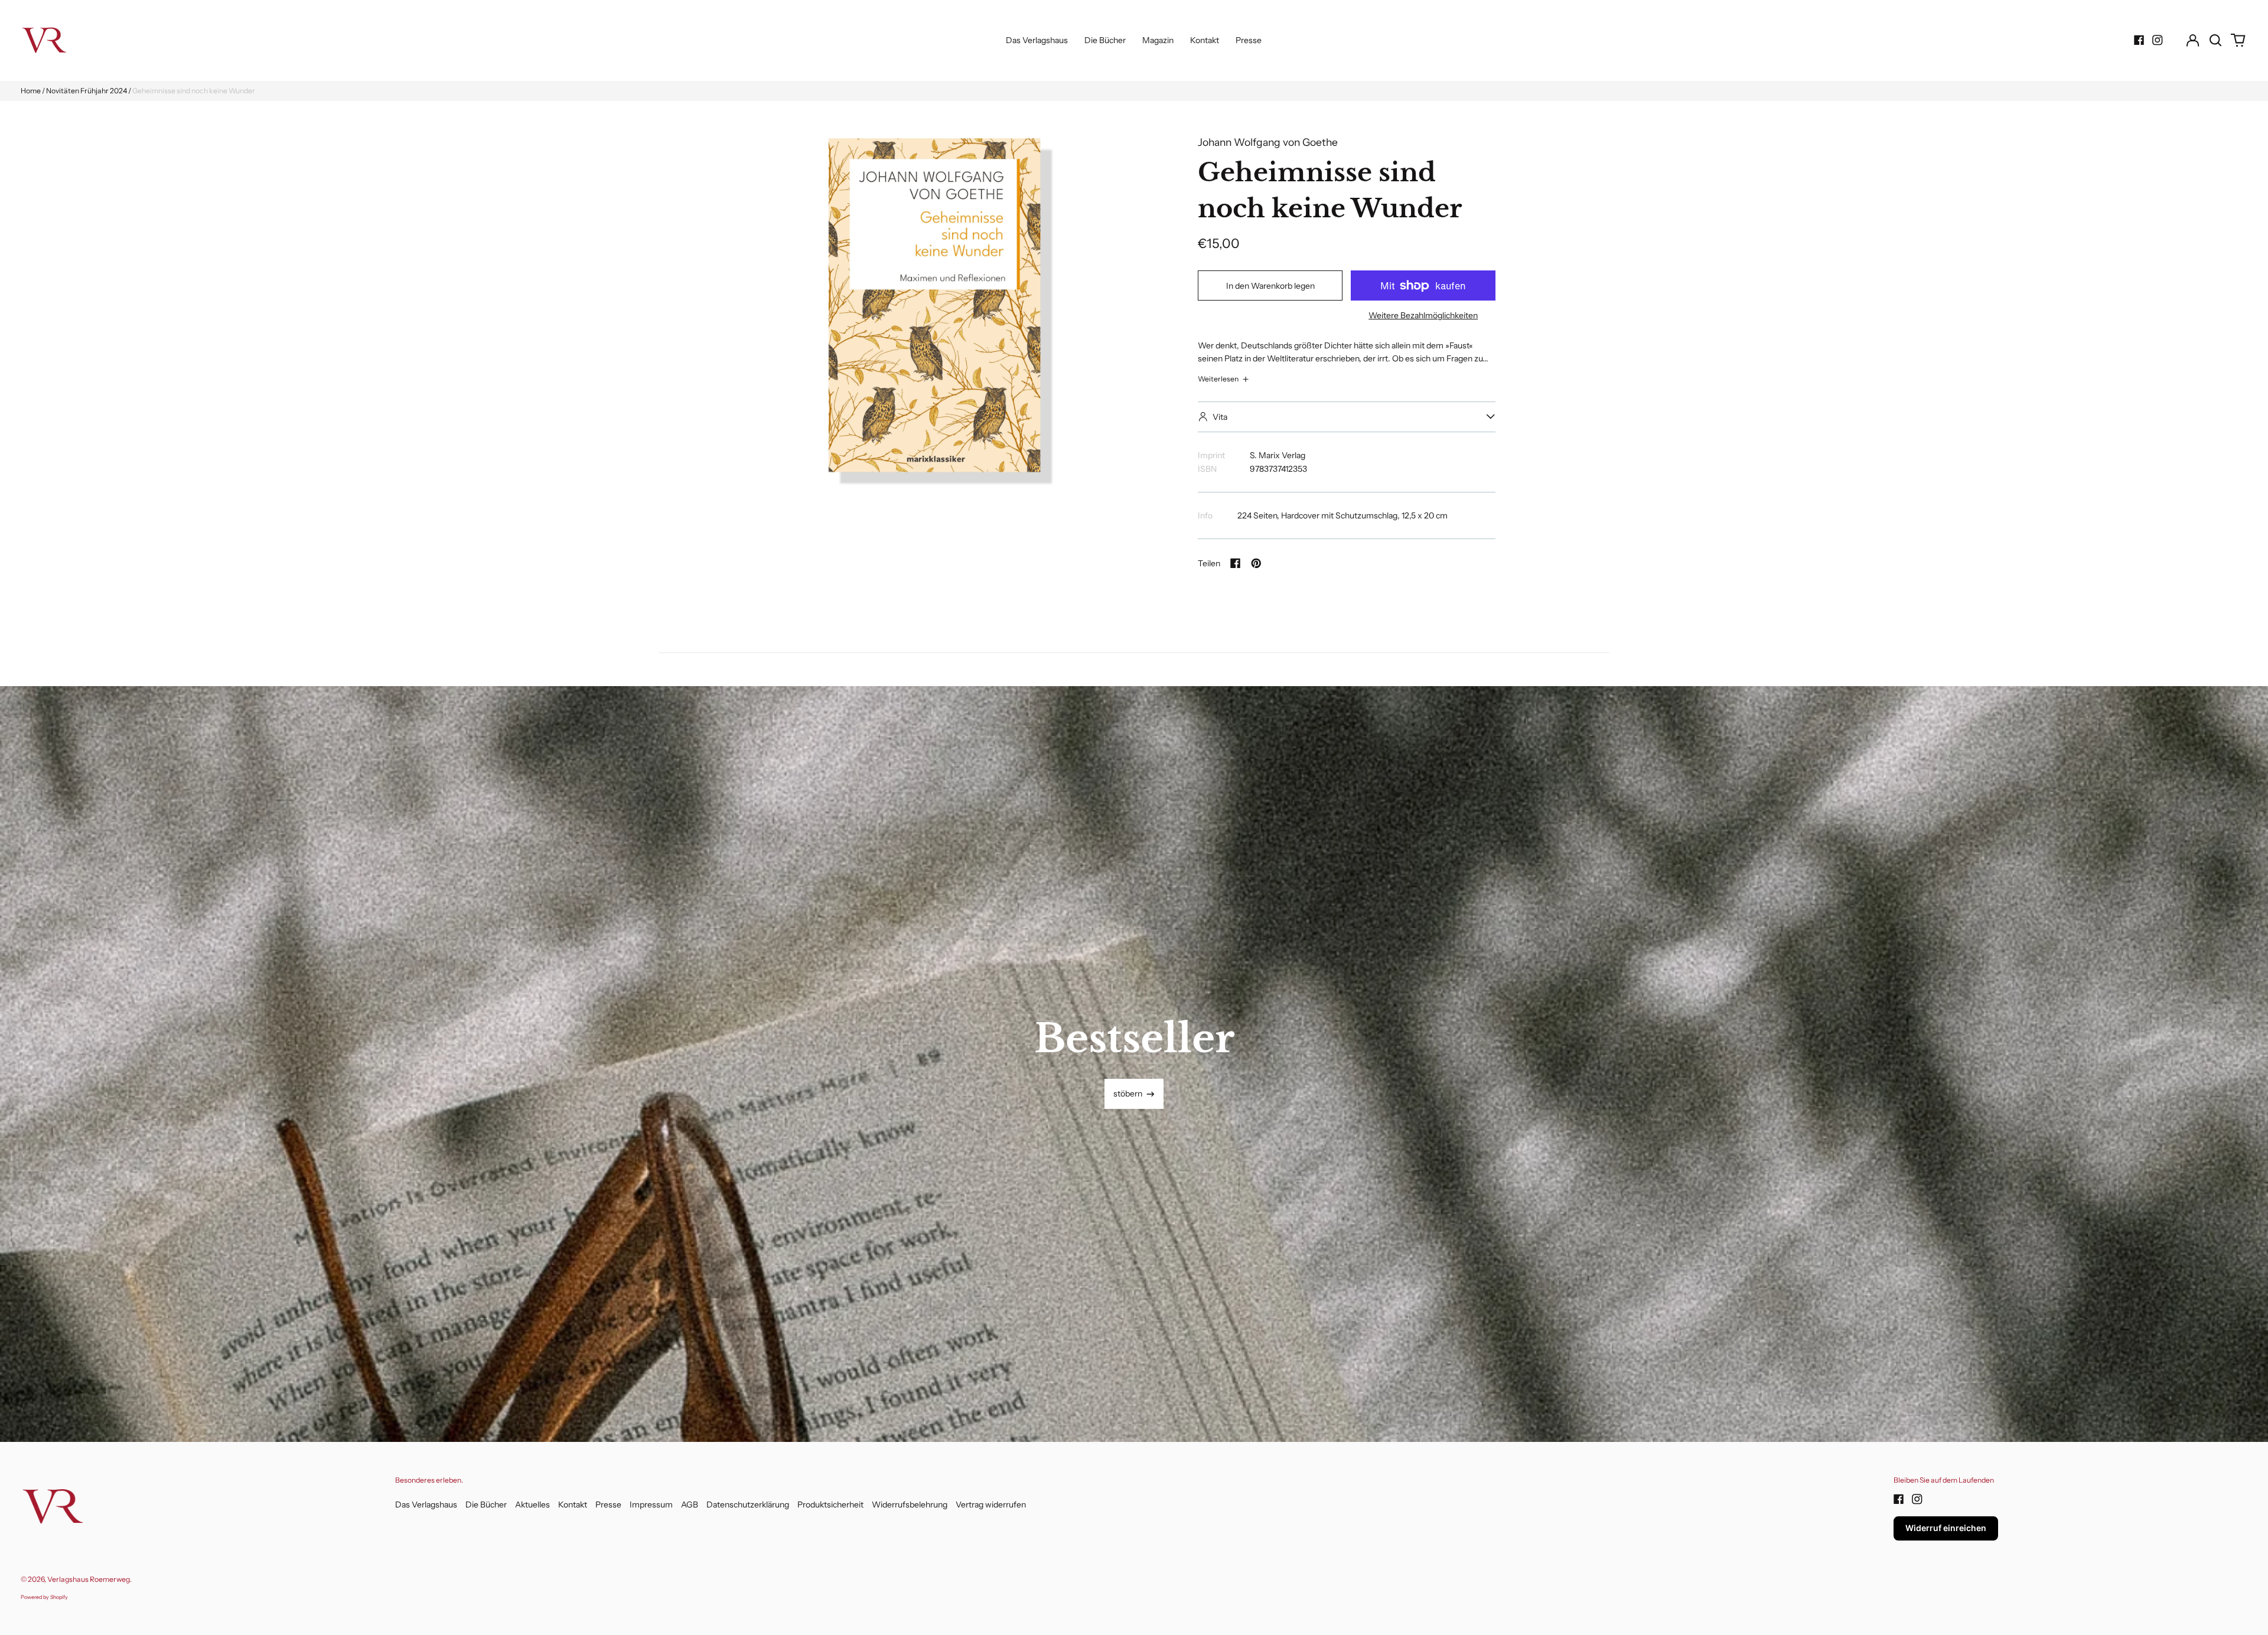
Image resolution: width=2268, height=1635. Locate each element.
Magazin (1158, 40)
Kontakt (1205, 40)
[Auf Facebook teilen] (1236, 563)
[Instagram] (2158, 40)
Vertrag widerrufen (991, 1505)
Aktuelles (532, 1505)
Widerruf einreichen (1946, 1528)
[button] (2215, 40)
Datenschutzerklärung (748, 1505)
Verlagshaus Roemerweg (89, 1579)
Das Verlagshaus (1037, 40)
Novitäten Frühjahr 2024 (87, 91)
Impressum (651, 1505)
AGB (690, 1505)
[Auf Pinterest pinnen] (1256, 563)
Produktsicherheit (830, 1505)
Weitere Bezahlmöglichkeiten (1423, 315)
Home (31, 91)
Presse (1249, 40)
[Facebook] (2139, 40)
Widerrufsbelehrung (910, 1505)
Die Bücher (1105, 40)
